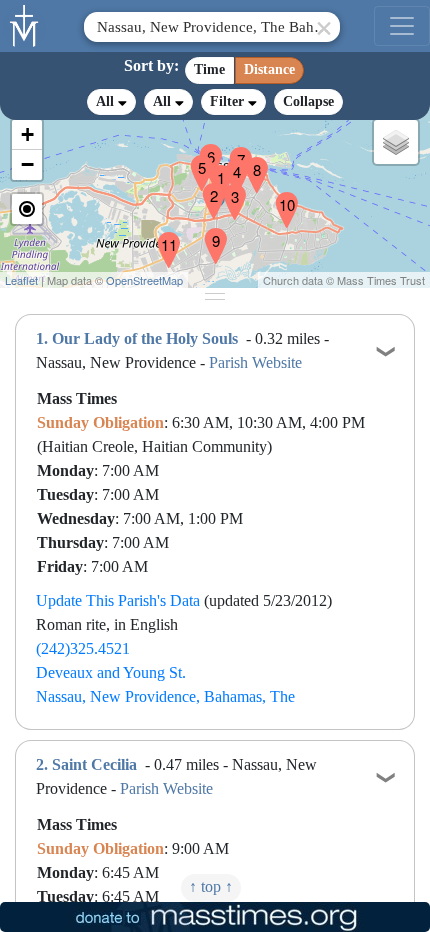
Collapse (308, 101)
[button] (213, 170)
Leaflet (21, 280)
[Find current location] (27, 209)
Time (209, 69)
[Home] (25, 24)
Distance (269, 69)
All (107, 101)
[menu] (402, 26)
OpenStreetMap (144, 280)
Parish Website (255, 362)
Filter (229, 101)
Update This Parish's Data (118, 600)
